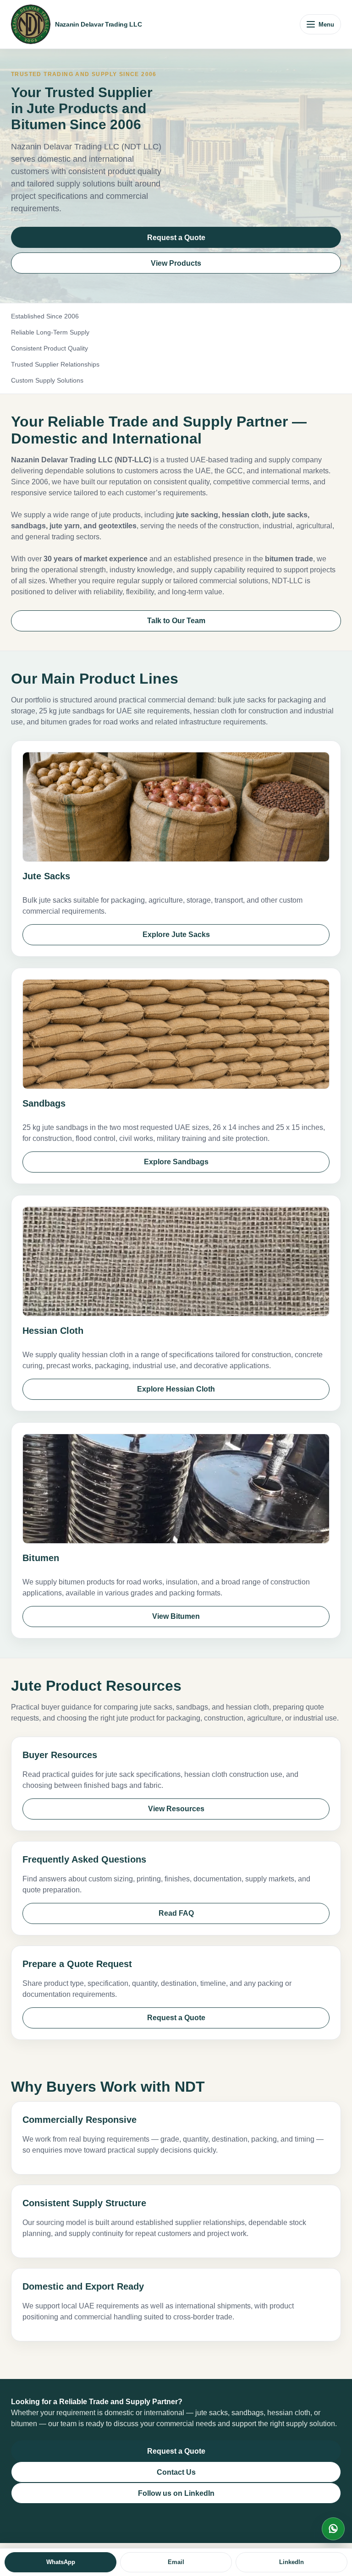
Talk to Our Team (176, 621)
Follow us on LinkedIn (176, 2493)
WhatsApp (333, 2529)
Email (176, 2562)
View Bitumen (176, 1616)
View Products (176, 263)
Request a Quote (176, 238)
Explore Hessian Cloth (176, 1389)
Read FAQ (176, 1913)
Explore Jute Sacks (176, 934)
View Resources (176, 1809)
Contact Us (176, 2472)
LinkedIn (291, 2562)
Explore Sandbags (176, 1162)
